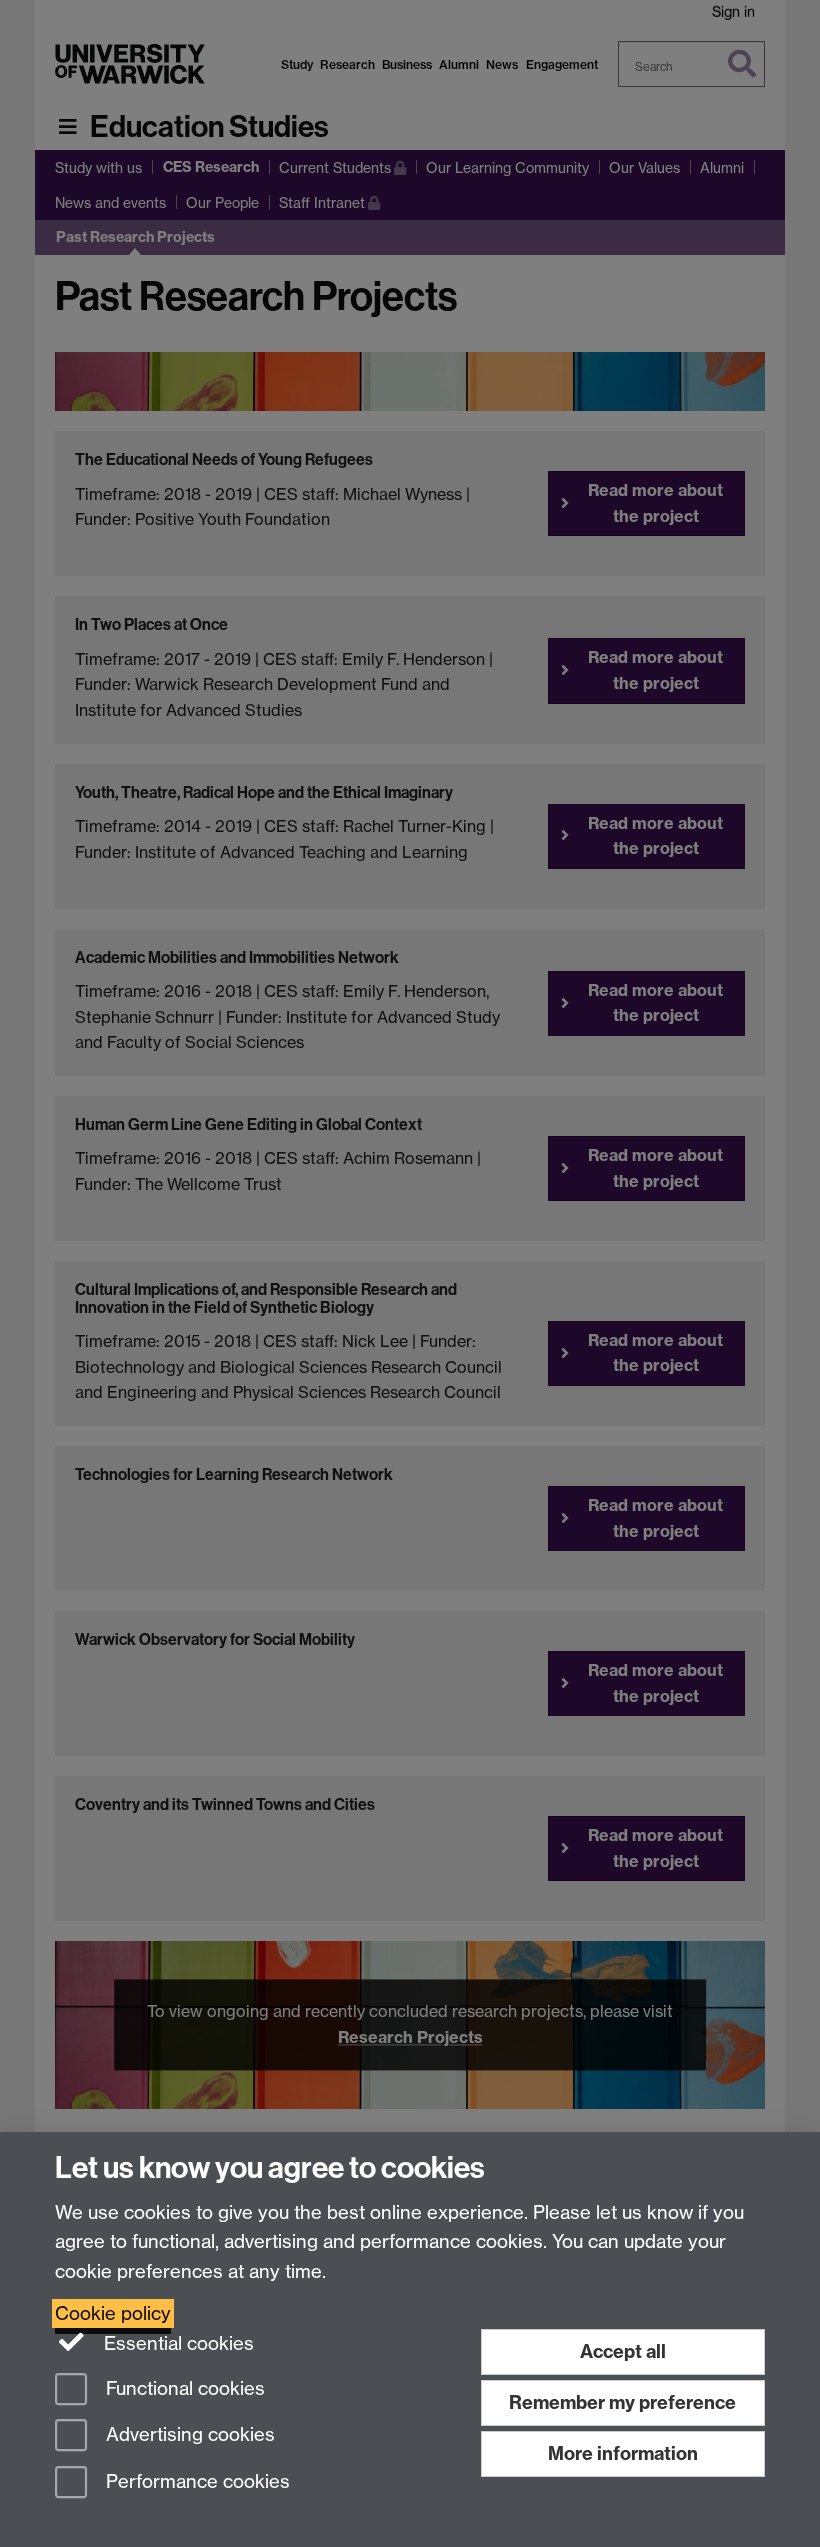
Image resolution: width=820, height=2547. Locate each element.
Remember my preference (622, 2402)
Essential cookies (176, 2343)
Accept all (623, 2351)
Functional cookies (183, 2388)
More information (623, 2453)
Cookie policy (113, 2313)
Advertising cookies (188, 2435)
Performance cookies (195, 2482)
